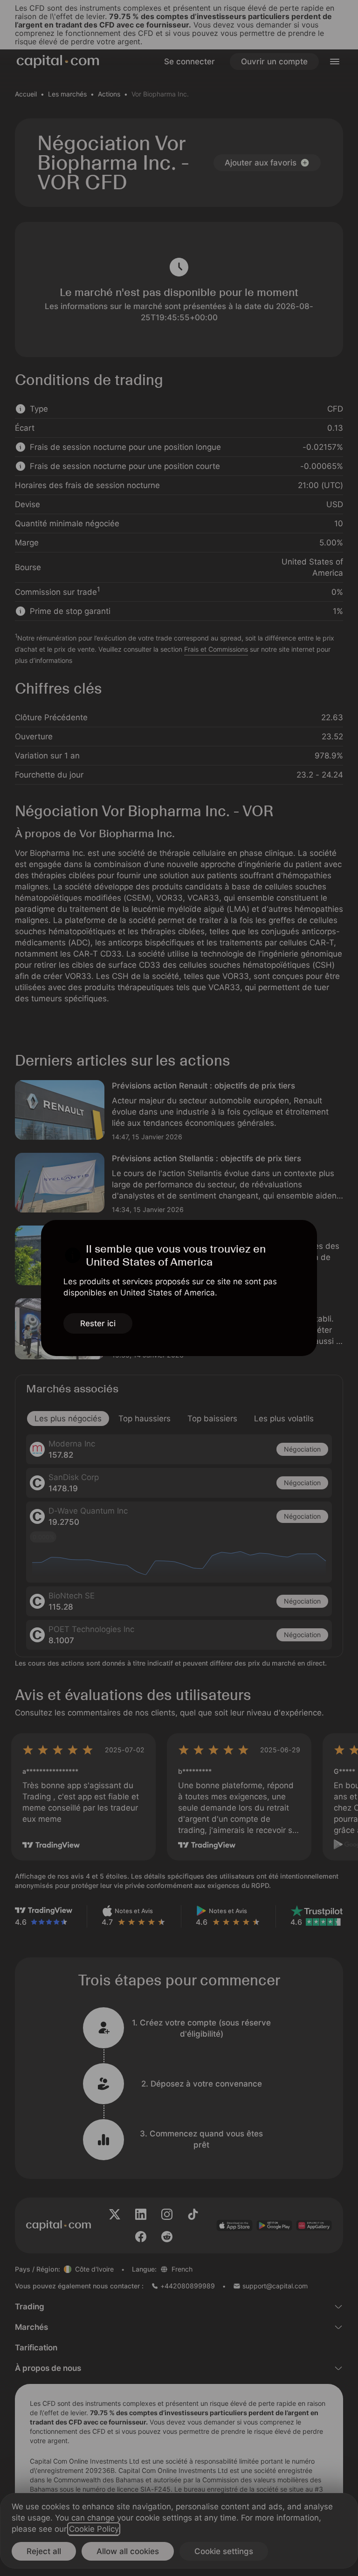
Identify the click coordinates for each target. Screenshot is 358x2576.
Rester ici (98, 1323)
